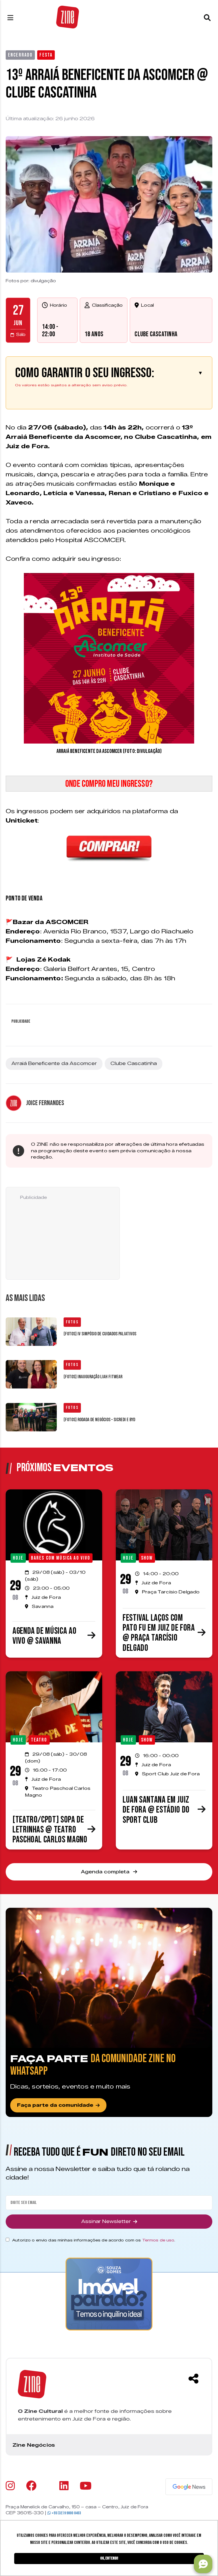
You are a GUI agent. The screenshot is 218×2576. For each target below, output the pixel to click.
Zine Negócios (34, 2445)
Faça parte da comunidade (55, 2105)
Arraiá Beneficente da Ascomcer (54, 1063)
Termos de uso (158, 2240)
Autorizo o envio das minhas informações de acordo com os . (94, 2240)
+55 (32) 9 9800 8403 (66, 2513)
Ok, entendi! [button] (109, 2558)
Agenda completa (106, 1872)
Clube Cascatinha (156, 334)
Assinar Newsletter (106, 2221)
